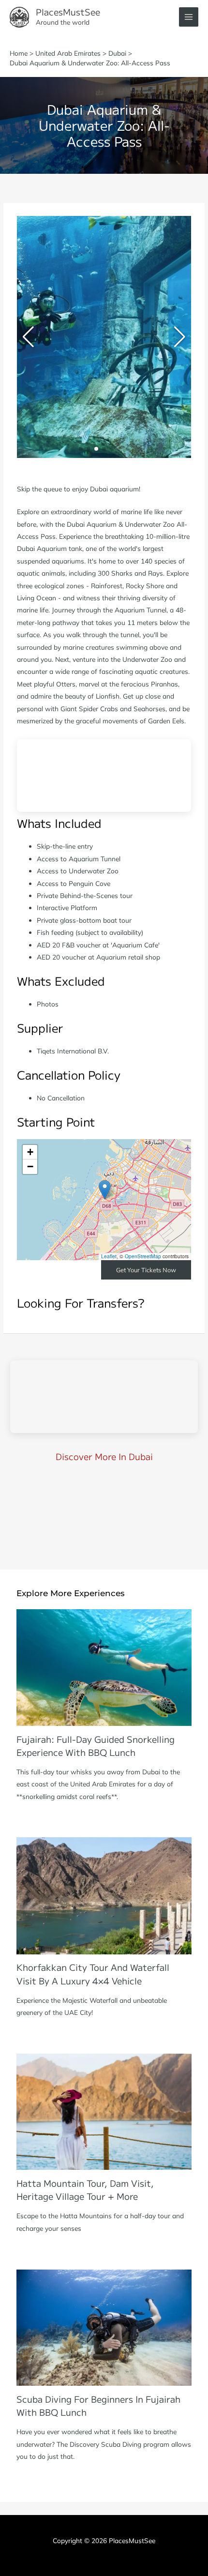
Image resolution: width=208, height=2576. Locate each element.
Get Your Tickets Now (146, 1270)
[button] (81, 449)
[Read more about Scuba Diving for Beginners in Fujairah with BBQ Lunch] (104, 2326)
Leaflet (109, 1256)
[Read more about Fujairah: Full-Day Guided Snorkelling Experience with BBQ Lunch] (104, 1667)
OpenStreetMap (143, 1256)
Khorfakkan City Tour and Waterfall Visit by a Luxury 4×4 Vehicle (93, 1974)
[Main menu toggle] (189, 17)
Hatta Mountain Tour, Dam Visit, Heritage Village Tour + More (85, 2189)
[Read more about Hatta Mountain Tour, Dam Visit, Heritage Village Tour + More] (104, 2111)
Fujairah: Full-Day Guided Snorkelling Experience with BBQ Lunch (96, 1745)
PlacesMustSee (68, 12)
